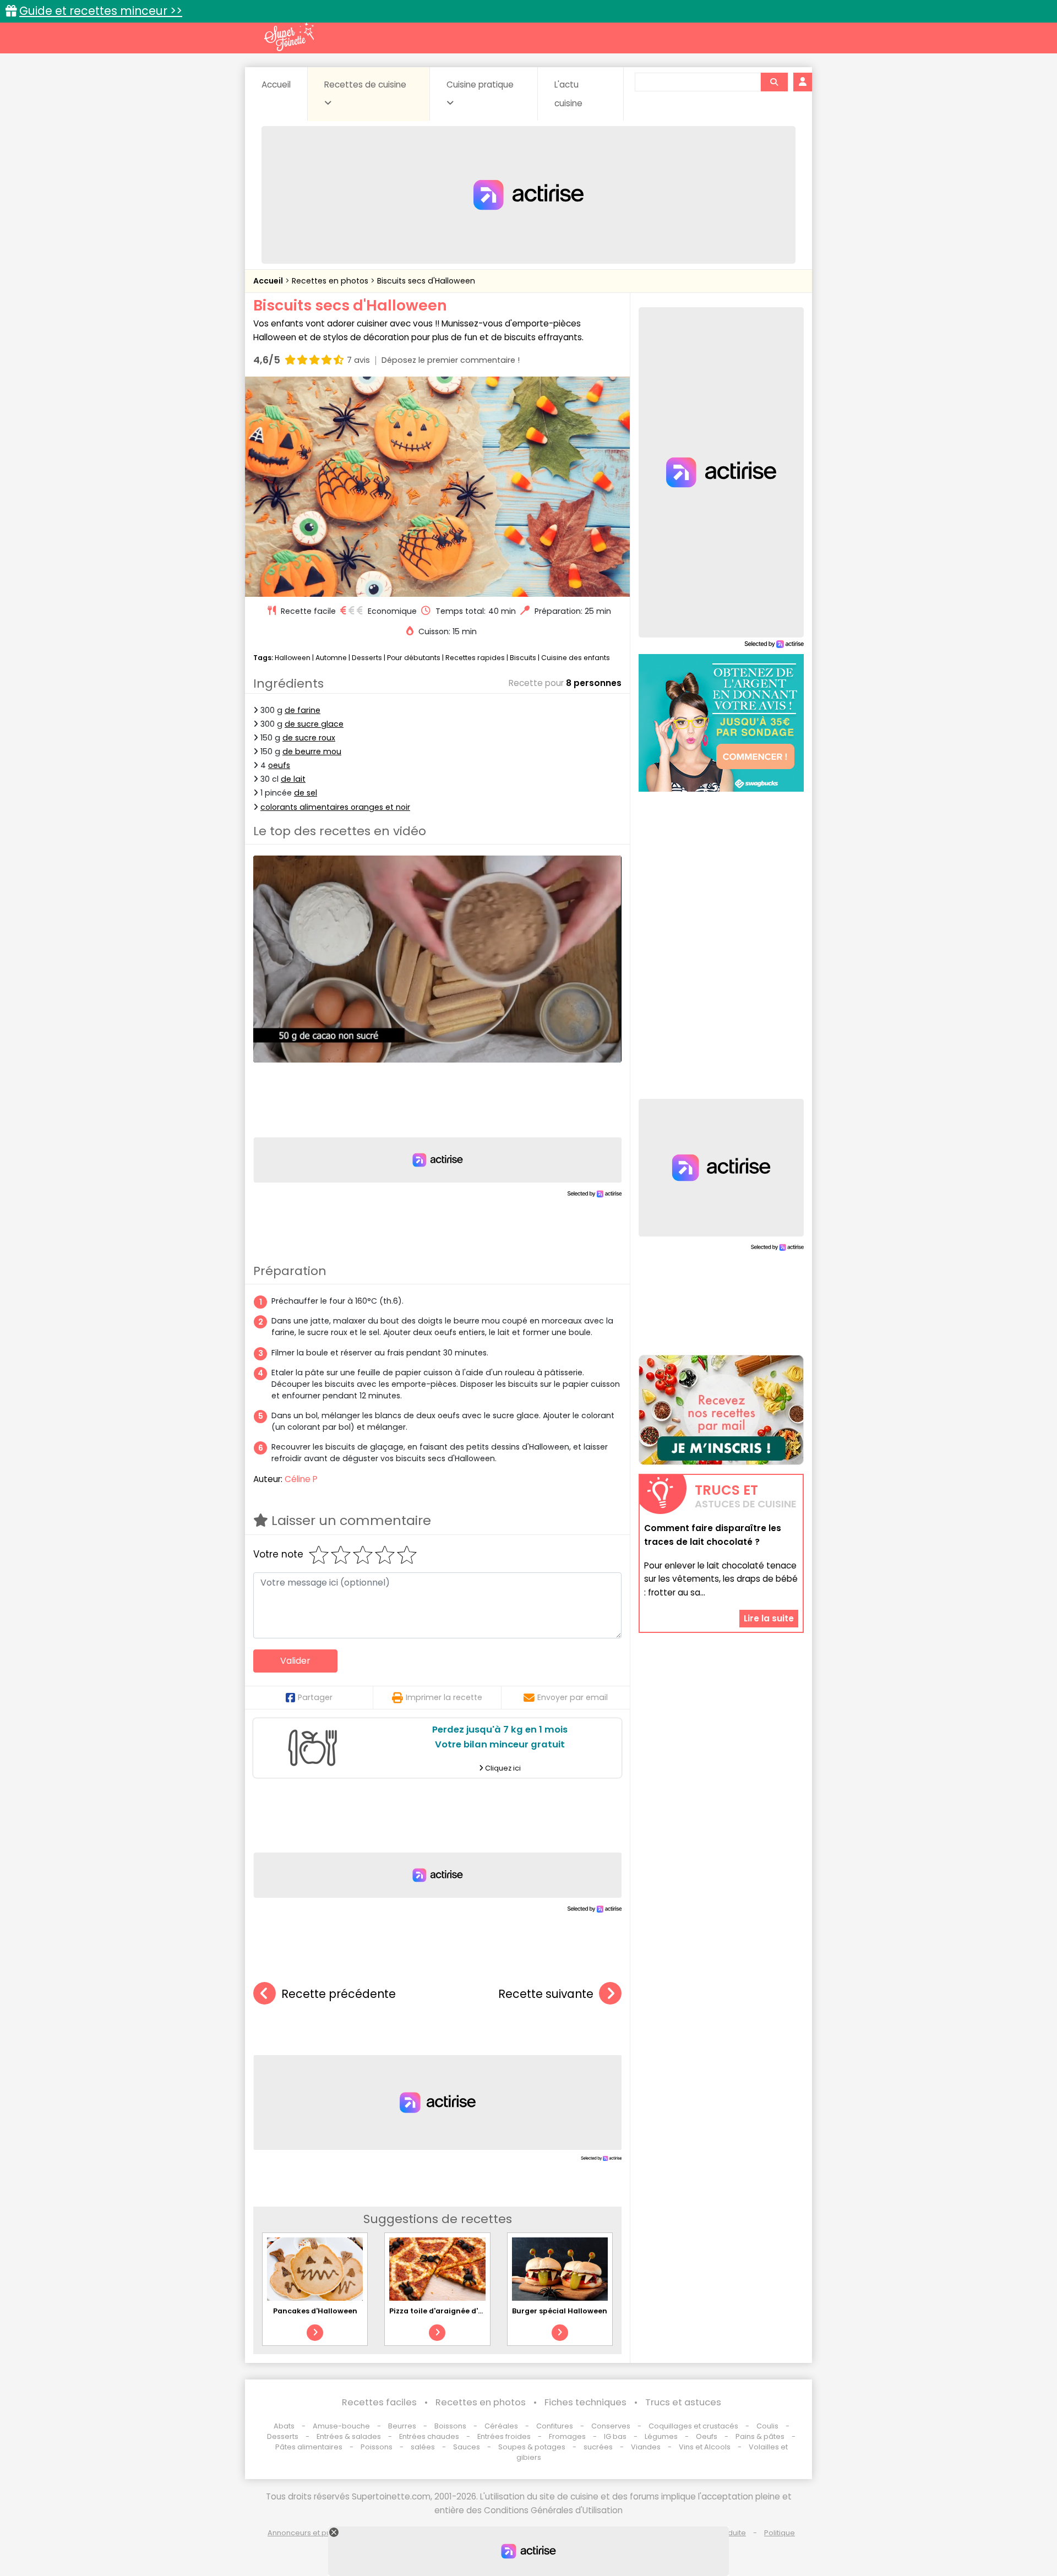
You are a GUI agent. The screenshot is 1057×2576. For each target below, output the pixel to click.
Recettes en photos (331, 281)
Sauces (467, 2447)
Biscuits (523, 658)
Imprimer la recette (444, 1697)
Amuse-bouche (341, 2426)
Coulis (767, 2426)
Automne (331, 658)
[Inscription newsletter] (721, 1410)
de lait (293, 779)
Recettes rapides (475, 658)
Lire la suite (769, 1618)
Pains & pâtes (760, 2436)
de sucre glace (314, 724)
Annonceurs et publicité (310, 2533)
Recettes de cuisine (365, 85)
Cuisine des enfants (576, 658)
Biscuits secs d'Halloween (426, 281)
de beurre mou (312, 751)
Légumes (661, 2436)
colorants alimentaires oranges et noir (335, 807)
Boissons (450, 2426)
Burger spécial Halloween (560, 2311)
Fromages (567, 2436)
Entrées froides (504, 2436)
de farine (303, 710)
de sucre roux (309, 738)
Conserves (611, 2426)
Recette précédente (339, 1994)
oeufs (279, 765)
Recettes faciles (379, 2402)
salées (423, 2447)
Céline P (301, 1479)
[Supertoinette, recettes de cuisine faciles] (289, 37)
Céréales (501, 2426)
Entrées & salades (349, 2436)
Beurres (402, 2426)
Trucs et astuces (683, 2402)
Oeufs (707, 2436)
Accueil (276, 85)
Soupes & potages (532, 2447)
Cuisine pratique (480, 85)
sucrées (598, 2447)
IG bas (615, 2436)
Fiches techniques (585, 2402)
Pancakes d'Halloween (315, 2311)
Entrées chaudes (429, 2436)
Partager (315, 1697)
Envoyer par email (573, 1697)
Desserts (367, 658)
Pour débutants (414, 658)
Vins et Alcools (705, 2447)
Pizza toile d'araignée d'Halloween (453, 2311)
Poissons (377, 2447)
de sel (306, 793)
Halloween (293, 658)
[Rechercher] (774, 82)
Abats (284, 2426)
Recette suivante (546, 1994)
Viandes (646, 2447)
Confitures (555, 2426)
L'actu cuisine (568, 94)
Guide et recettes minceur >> (101, 11)
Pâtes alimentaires (309, 2447)
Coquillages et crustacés (693, 2426)
